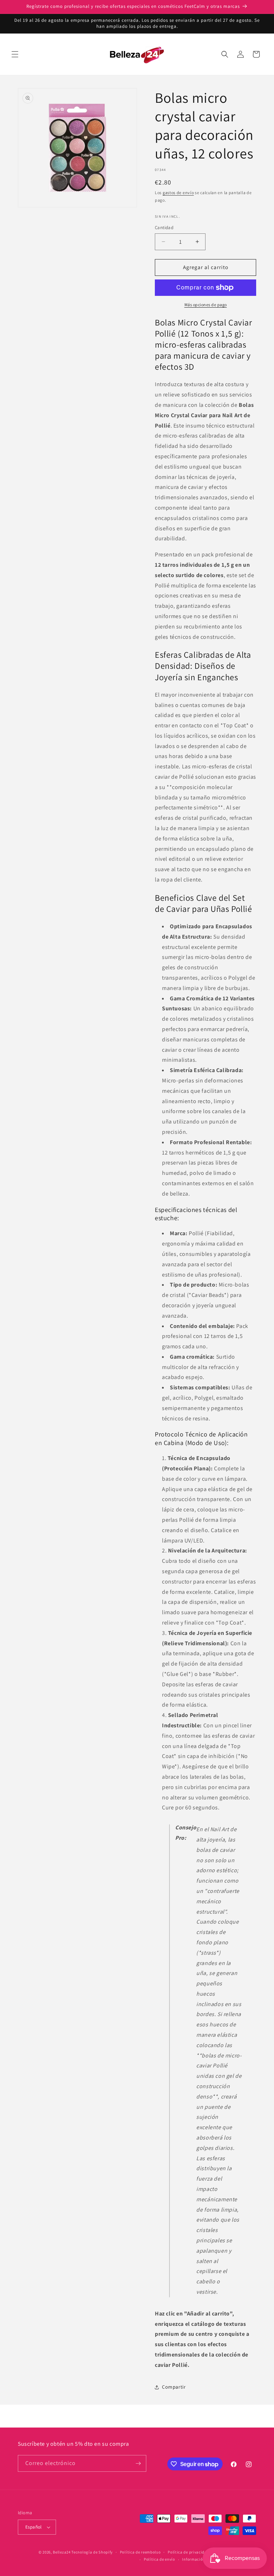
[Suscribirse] (138, 2463)
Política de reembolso (140, 2552)
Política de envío (159, 2559)
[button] (15, 54)
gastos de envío (178, 193)
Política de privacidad (188, 2552)
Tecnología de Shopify (92, 2552)
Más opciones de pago (206, 305)
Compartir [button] (174, 2387)
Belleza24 (62, 2552)
